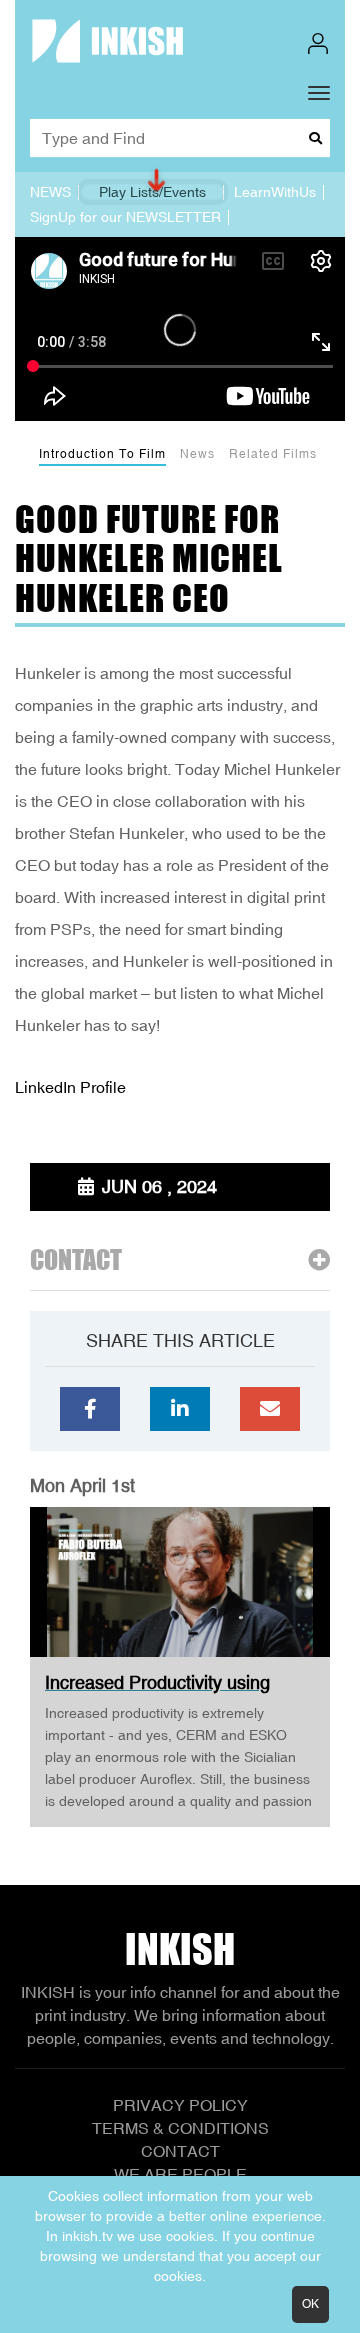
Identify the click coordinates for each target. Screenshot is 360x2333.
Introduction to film (102, 454)
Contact (180, 2151)
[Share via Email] (270, 1409)
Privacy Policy (180, 2105)
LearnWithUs (275, 192)
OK (310, 2304)
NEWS (50, 192)
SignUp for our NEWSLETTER (125, 217)
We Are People (180, 2174)
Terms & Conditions (180, 2128)
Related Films (273, 454)
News (197, 454)
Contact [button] (76, 1260)
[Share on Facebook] (90, 1409)
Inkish (180, 1949)
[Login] (318, 43)
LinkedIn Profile (70, 1087)
